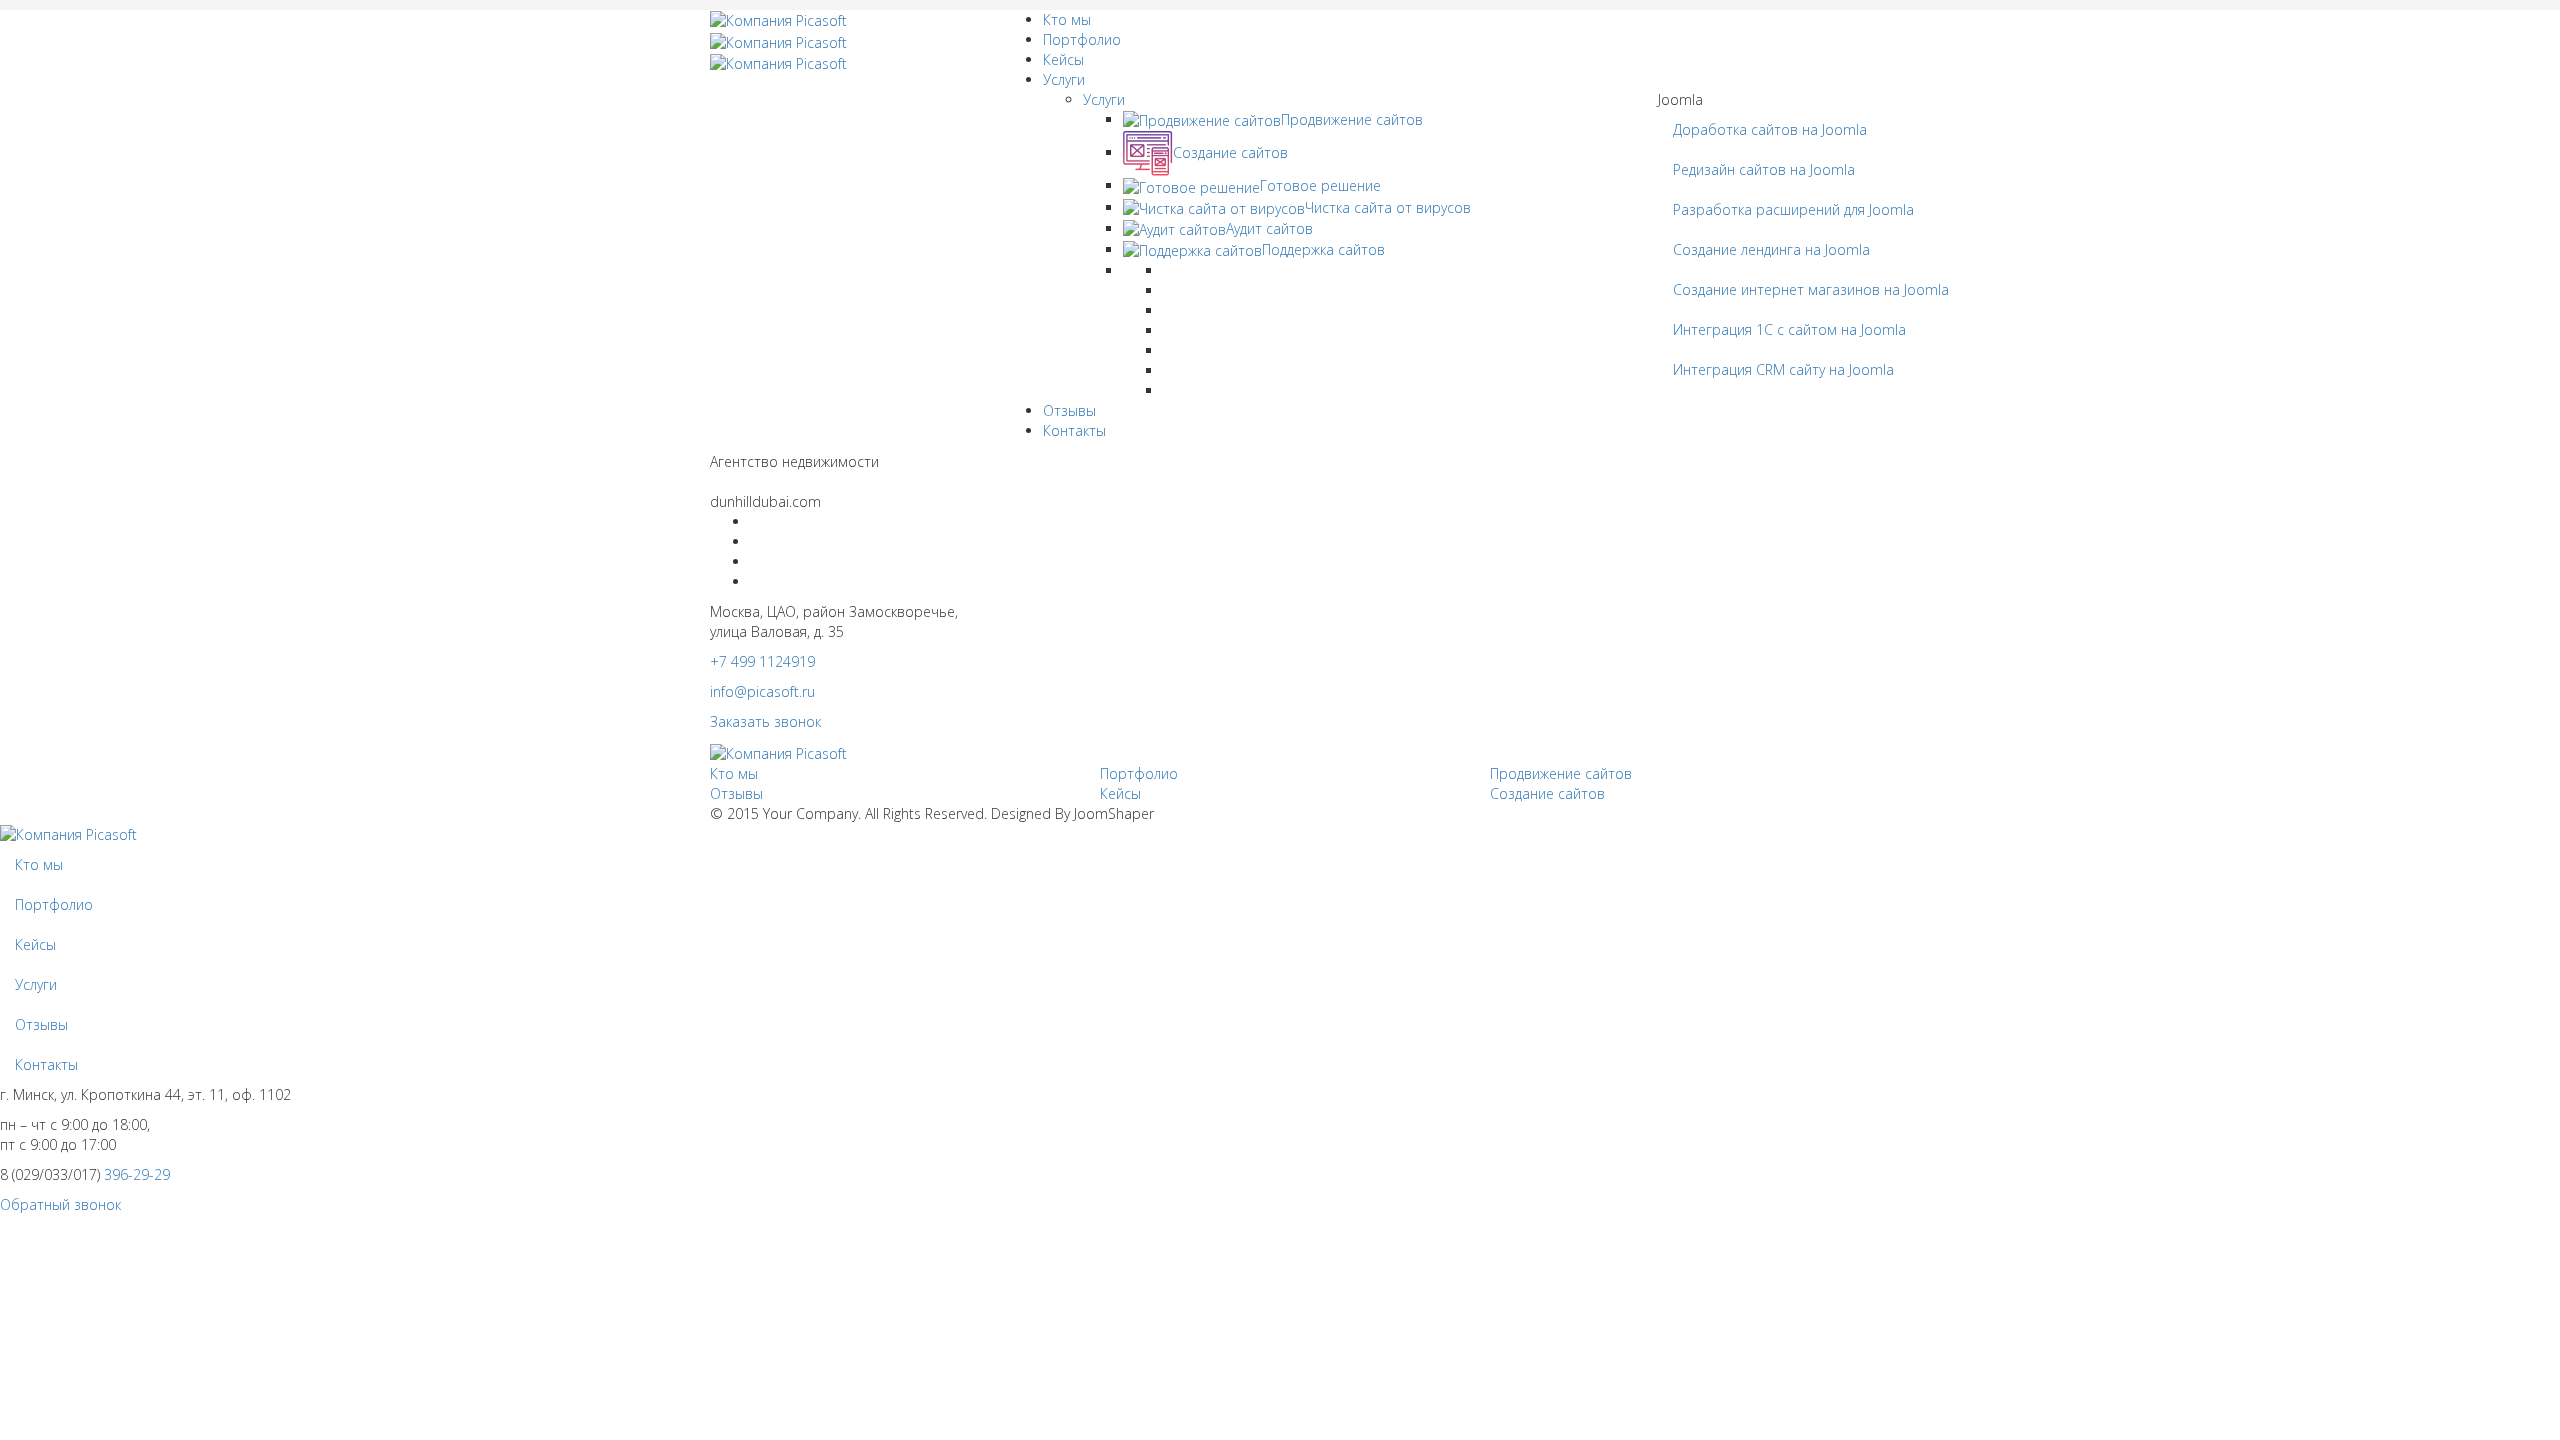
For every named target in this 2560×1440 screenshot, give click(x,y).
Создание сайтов (1547, 793)
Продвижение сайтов (1561, 773)
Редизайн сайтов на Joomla (1764, 169)
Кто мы (1067, 19)
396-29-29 (137, 1174)
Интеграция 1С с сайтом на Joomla (1789, 329)
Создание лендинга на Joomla (1771, 249)
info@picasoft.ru (762, 691)
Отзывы (1069, 410)
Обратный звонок (60, 1204)
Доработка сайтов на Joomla (1770, 129)
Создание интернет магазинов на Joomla (1811, 289)
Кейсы (1063, 59)
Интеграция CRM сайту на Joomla (1783, 369)
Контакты (1074, 430)
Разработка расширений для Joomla (1793, 209)
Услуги (1064, 79)
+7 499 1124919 (762, 661)
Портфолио (1082, 39)
